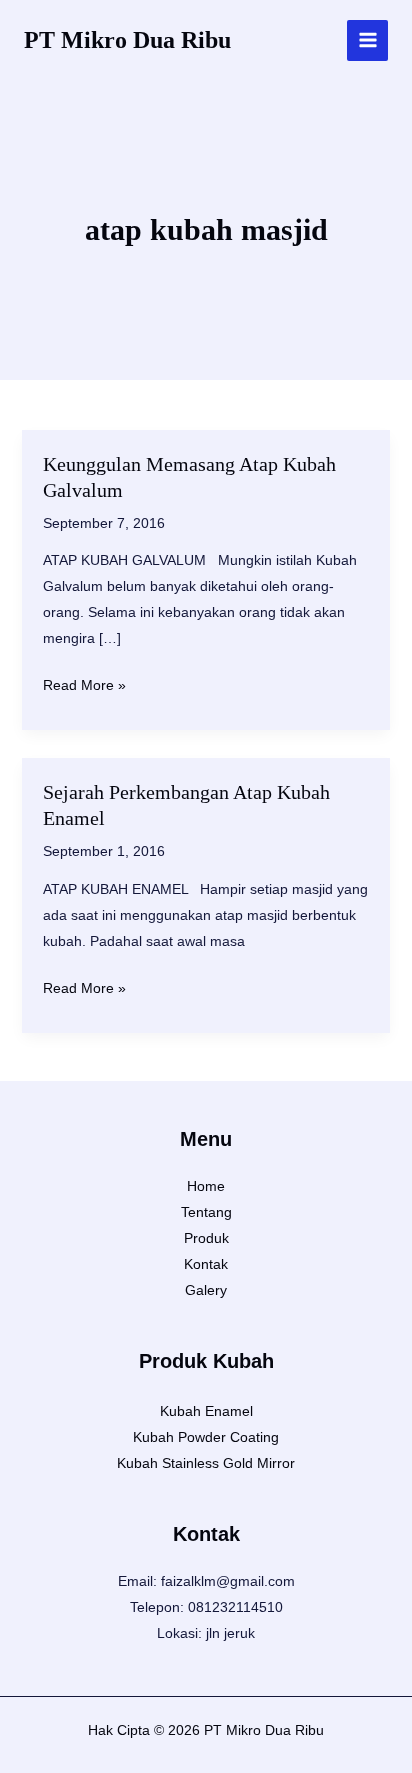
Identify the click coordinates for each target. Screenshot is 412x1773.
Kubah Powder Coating (206, 1437)
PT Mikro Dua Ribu (127, 40)
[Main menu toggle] (367, 40)
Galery (206, 1290)
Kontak (206, 1264)
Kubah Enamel (206, 1411)
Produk (206, 1238)
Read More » (84, 687)
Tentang (206, 1212)
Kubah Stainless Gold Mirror (206, 1463)
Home (206, 1186)
